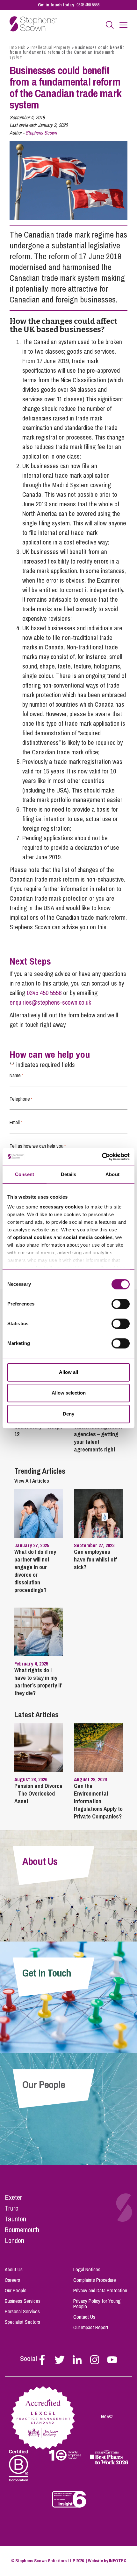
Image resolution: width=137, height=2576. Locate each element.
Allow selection (69, 1393)
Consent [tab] (25, 1174)
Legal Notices (87, 2269)
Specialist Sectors (22, 2322)
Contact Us (84, 2317)
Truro (12, 2208)
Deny (68, 1414)
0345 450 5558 (88, 5)
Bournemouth (22, 2230)
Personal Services (22, 2311)
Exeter (13, 2197)
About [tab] (112, 1174)
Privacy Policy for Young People (97, 2304)
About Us (14, 2269)
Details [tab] (69, 1174)
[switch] (121, 1304)
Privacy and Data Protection (100, 2290)
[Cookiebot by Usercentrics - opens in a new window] (102, 1157)
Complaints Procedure (95, 2280)
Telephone (21, 1099)
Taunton (15, 2219)
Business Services (23, 2301)
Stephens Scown (41, 133)
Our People (16, 2290)
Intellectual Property (50, 47)
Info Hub (18, 47)
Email (16, 1122)
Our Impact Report (91, 2327)
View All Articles (32, 1481)
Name (16, 1075)
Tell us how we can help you (38, 1146)
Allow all (68, 1372)
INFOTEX (118, 2561)
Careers (12, 2280)
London (14, 2240)
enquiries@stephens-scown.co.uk (50, 1002)
